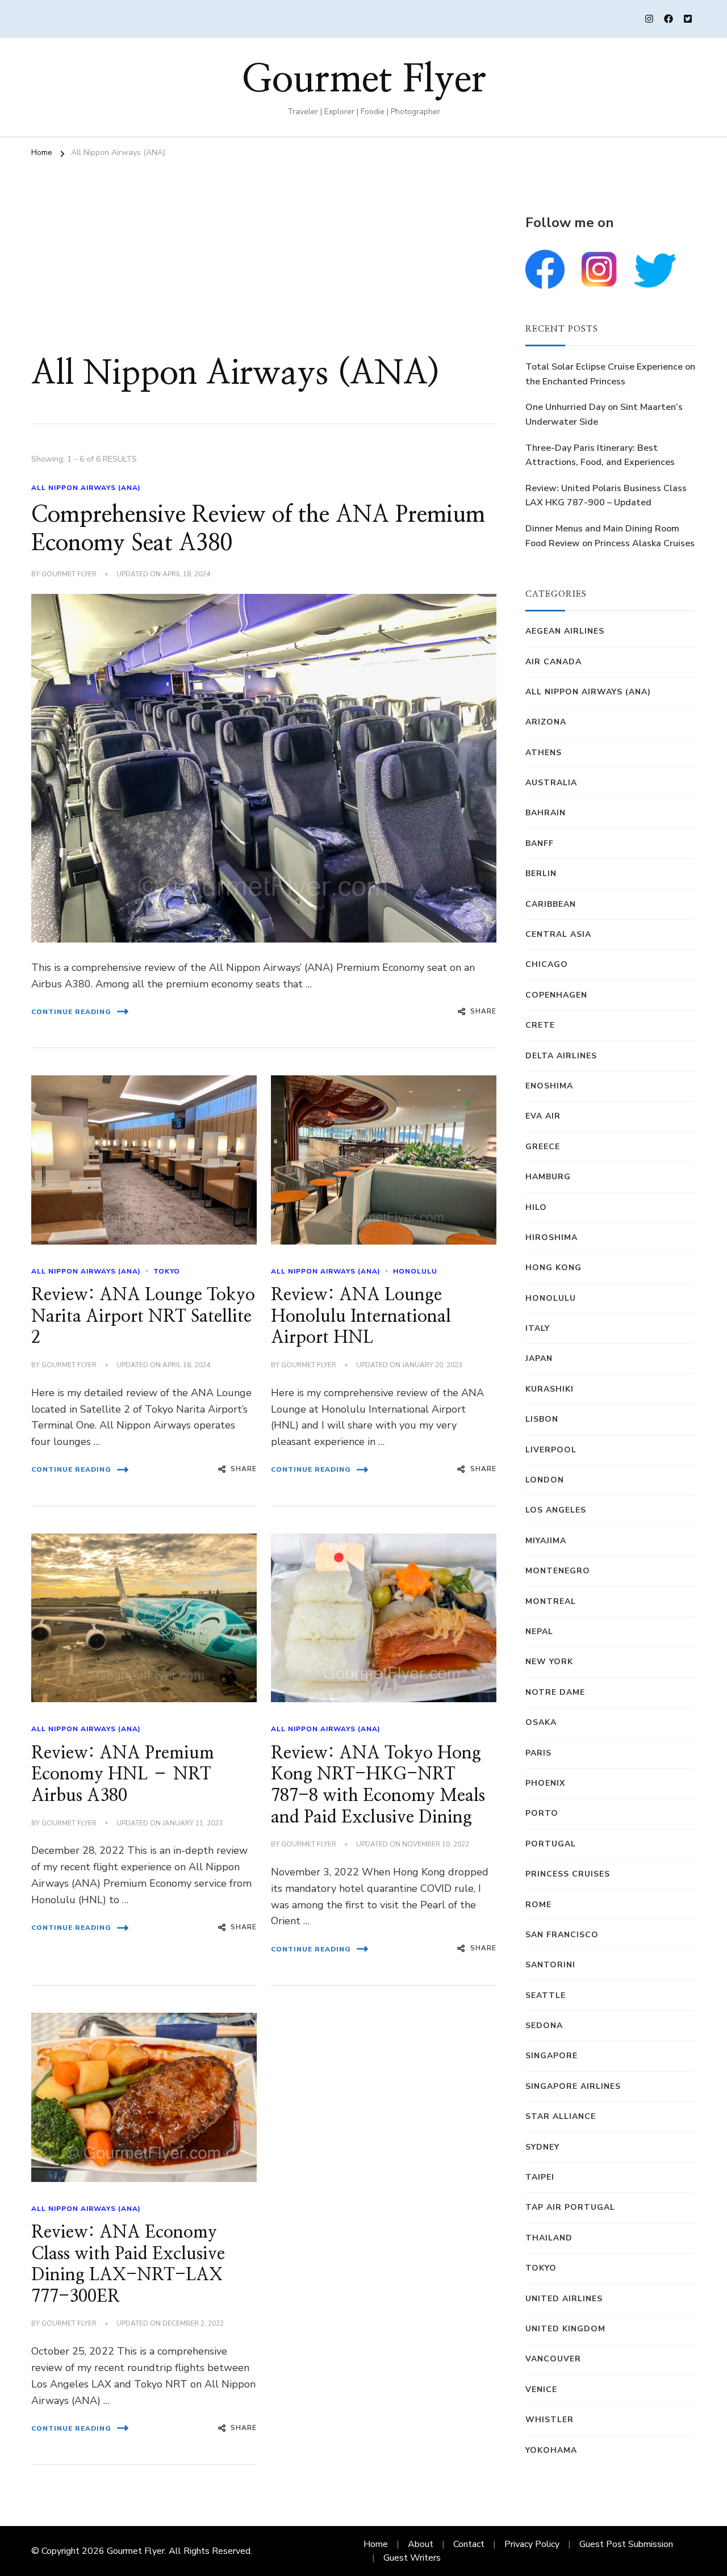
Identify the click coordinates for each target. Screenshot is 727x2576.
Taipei (540, 2177)
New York (549, 1662)
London (545, 1480)
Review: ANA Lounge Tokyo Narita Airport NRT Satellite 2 (143, 1316)
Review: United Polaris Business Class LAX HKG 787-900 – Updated (606, 496)
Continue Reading (71, 1012)
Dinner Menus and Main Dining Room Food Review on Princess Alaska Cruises (610, 536)
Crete (540, 1025)
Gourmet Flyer (364, 80)
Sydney (542, 2147)
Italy (538, 1328)
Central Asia (558, 934)
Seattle (546, 1995)
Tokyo (167, 1271)
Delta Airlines (561, 1056)
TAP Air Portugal (570, 2207)
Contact (469, 2544)
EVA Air (543, 1116)
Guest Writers (412, 2558)
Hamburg (548, 1177)
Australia (551, 783)
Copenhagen (556, 995)
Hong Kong (553, 1268)
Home (376, 2544)
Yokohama (551, 2450)
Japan (539, 1358)
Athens (544, 753)
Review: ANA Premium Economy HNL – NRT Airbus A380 (123, 1775)
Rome (538, 1905)
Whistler (550, 2420)
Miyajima (546, 1541)
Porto (542, 1813)
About (421, 2544)
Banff (540, 843)
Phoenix (545, 1783)
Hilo (536, 1207)
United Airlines (564, 2299)
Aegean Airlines (565, 631)
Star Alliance (561, 2116)
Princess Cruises (568, 1874)
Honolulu (415, 1271)
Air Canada (553, 662)
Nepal (539, 1632)
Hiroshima (551, 1237)
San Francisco (562, 1935)
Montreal (551, 1601)
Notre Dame (555, 1692)
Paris (538, 1753)
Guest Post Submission (626, 2544)
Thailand (549, 2238)
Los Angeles (556, 1510)
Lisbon (542, 1419)
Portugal (551, 1844)
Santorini (550, 1965)
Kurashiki (550, 1389)
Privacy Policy (532, 2544)
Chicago (547, 964)
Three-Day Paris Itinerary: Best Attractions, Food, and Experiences (600, 455)
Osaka (541, 1722)
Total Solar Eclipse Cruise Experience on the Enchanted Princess (610, 374)
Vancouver (553, 2359)
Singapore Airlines (573, 2086)
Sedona (544, 2026)
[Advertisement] (264, 267)
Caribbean (551, 904)
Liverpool (551, 1450)
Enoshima (549, 1086)
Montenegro (558, 1571)
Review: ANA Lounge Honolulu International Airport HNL (361, 1316)
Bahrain (546, 813)
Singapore (551, 2056)
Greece (543, 1147)
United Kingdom (565, 2329)
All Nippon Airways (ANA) (86, 488)
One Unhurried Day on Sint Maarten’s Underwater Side (604, 414)
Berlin (541, 874)
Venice (541, 2389)
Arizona (546, 722)
